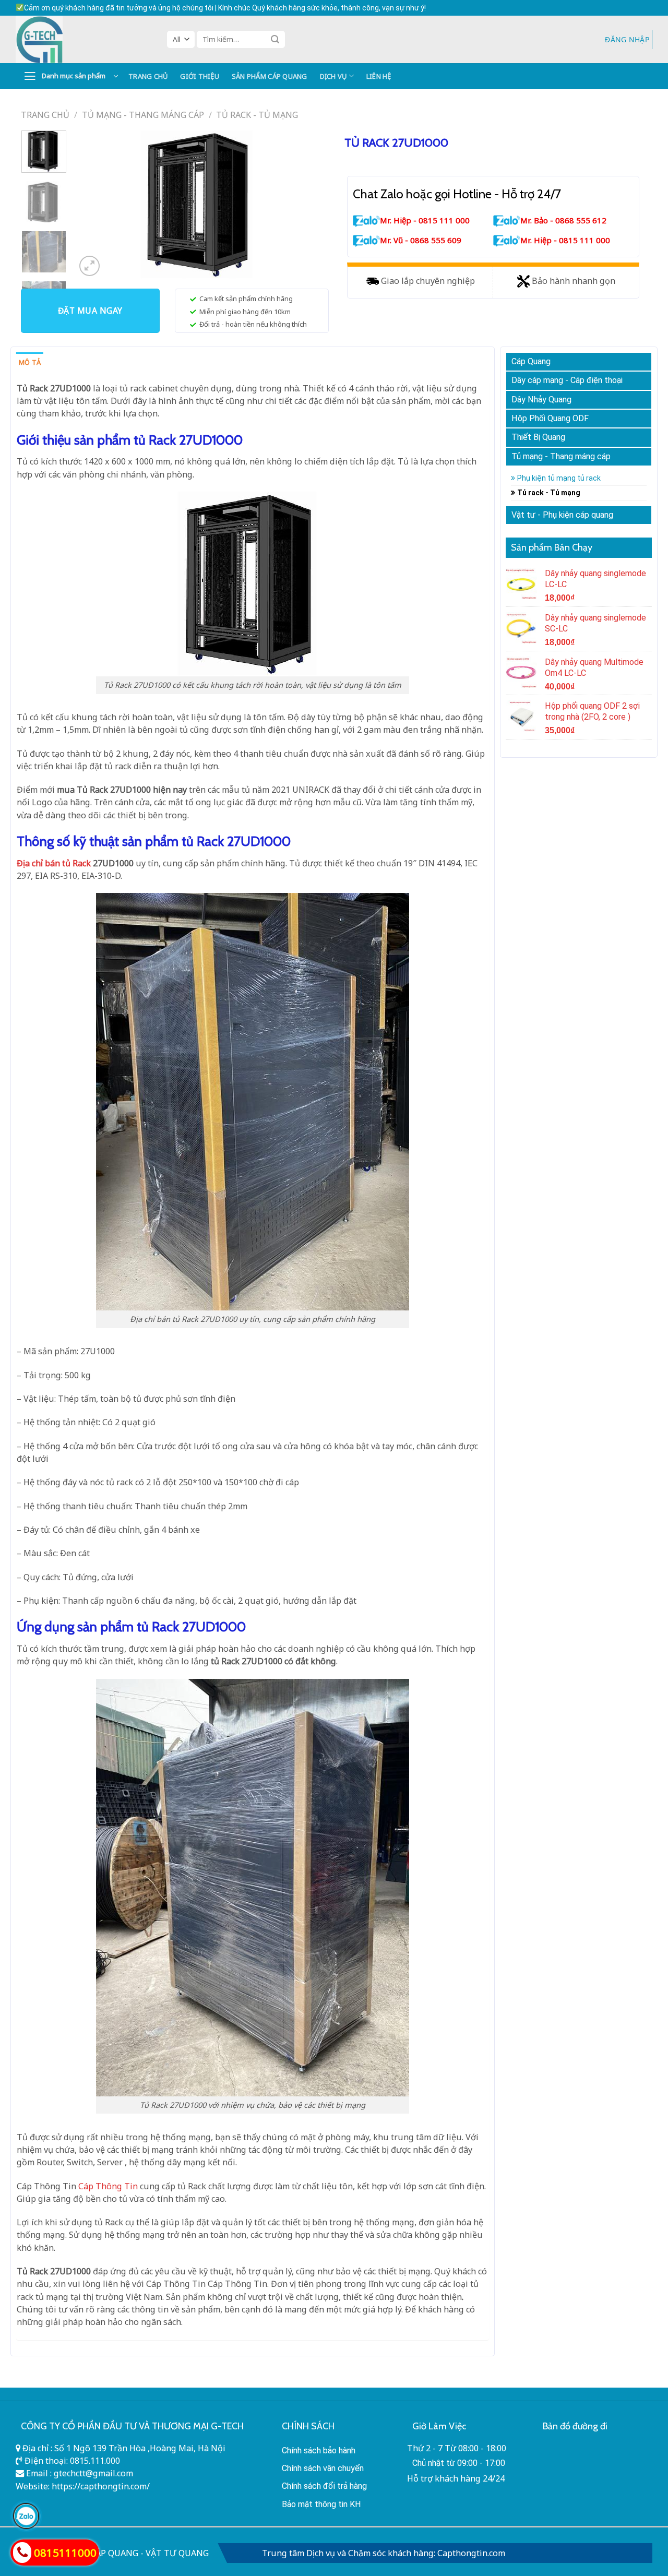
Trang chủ (45, 115)
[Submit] (275, 39)
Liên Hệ (379, 76)
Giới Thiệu (200, 76)
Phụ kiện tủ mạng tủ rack (559, 478)
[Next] (308, 205)
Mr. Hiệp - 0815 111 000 (425, 220)
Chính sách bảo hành (319, 2450)
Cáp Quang (531, 361)
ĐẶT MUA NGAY (90, 311)
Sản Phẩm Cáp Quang (270, 76)
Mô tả (30, 362)
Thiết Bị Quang (538, 437)
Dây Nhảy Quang (541, 399)
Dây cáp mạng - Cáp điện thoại (567, 380)
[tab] (30, 362)
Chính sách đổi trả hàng (324, 2486)
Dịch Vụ (333, 76)
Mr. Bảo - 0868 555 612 (563, 220)
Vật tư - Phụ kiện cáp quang (562, 515)
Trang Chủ (148, 76)
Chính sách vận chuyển (323, 2468)
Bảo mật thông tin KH (321, 2504)
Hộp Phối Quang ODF (550, 418)
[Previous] (94, 205)
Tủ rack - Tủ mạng (257, 115)
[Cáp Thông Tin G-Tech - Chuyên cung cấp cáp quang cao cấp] (83, 39)
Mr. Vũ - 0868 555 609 (421, 240)
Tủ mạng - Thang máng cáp (143, 115)
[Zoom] (90, 266)
